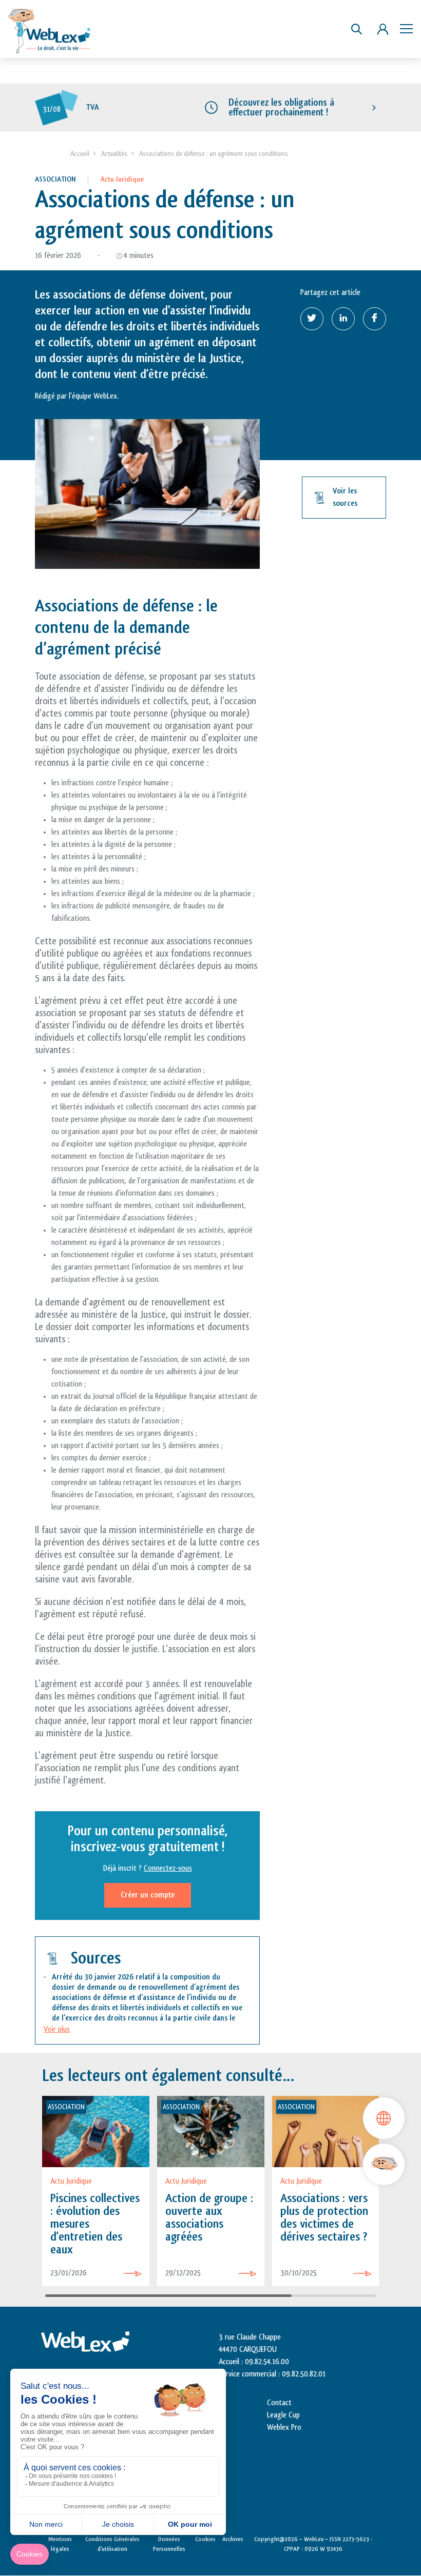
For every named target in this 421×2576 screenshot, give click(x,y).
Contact (279, 2403)
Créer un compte (148, 1895)
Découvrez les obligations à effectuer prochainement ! (281, 107)
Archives (233, 2539)
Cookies (205, 2539)
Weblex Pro (284, 2428)
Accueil (80, 154)
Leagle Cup (283, 2415)
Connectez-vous (168, 1868)
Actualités (114, 154)
